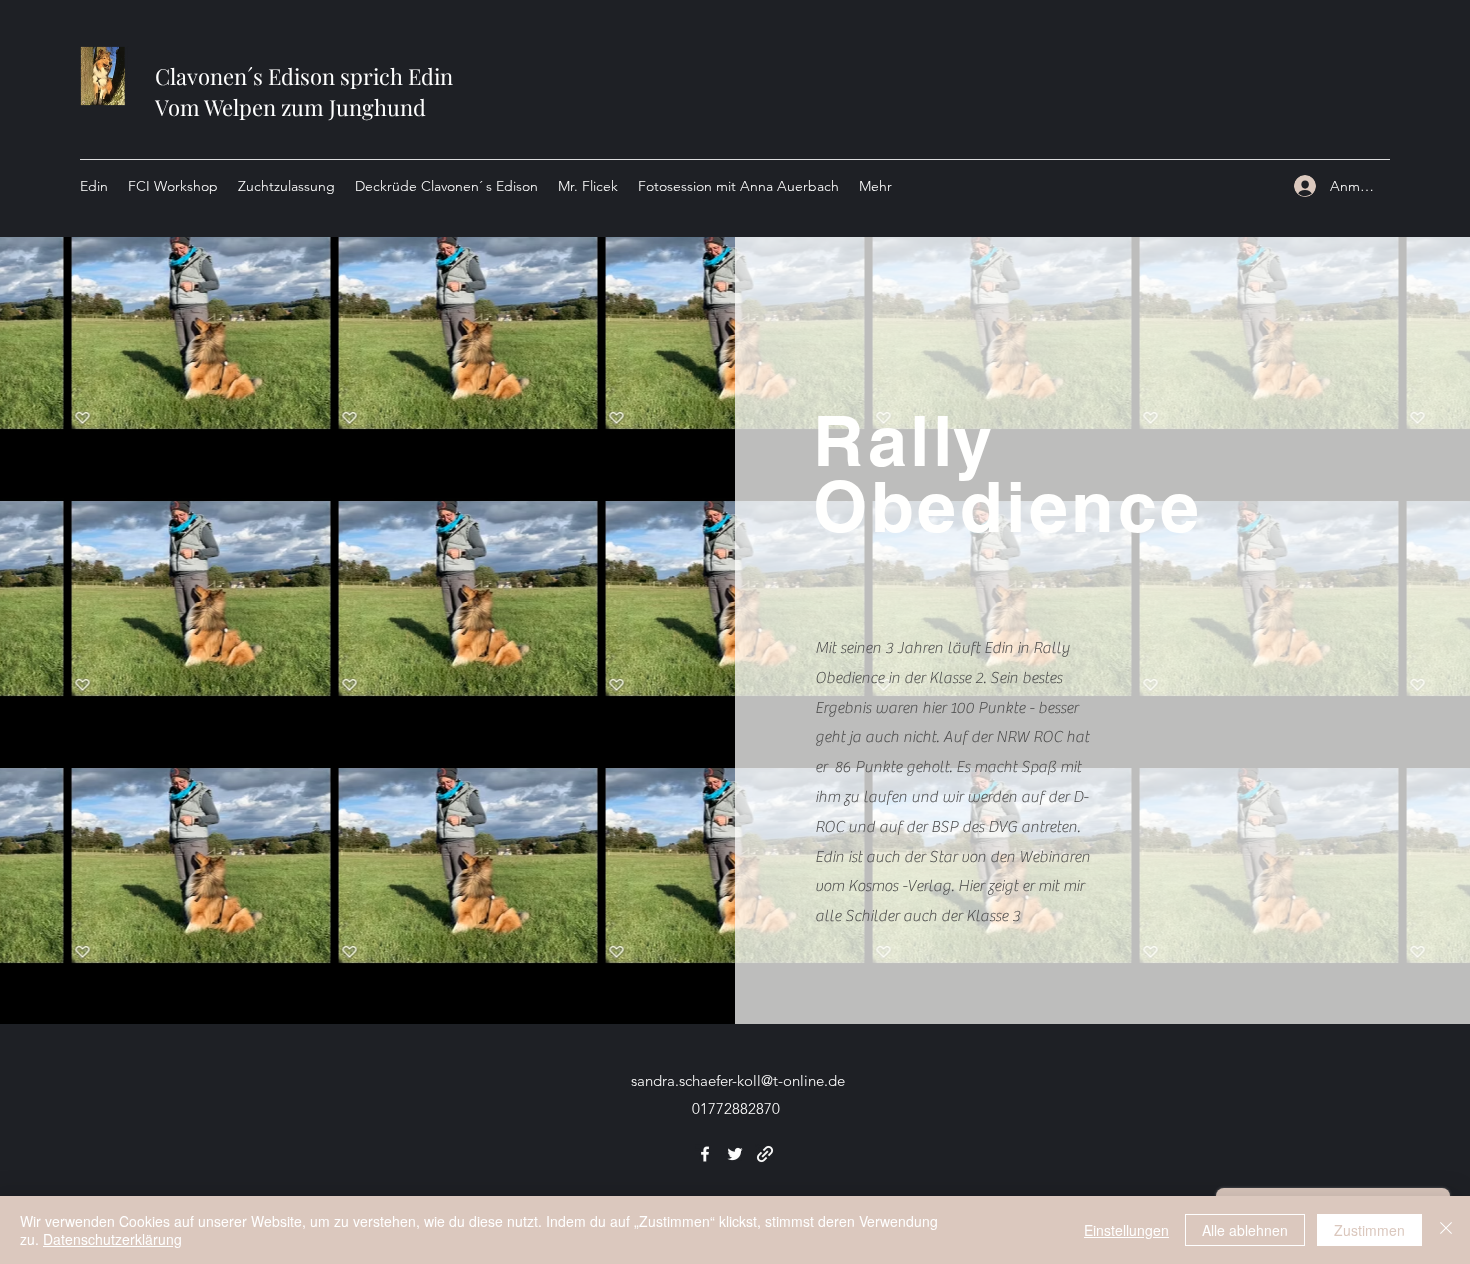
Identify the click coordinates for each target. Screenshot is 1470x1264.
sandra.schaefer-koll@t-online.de (738, 1080)
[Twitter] (735, 1154)
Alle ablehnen (1245, 1230)
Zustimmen (1369, 1230)
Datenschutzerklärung (112, 1239)
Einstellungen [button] (1126, 1230)
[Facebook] (705, 1154)
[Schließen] (1446, 1230)
